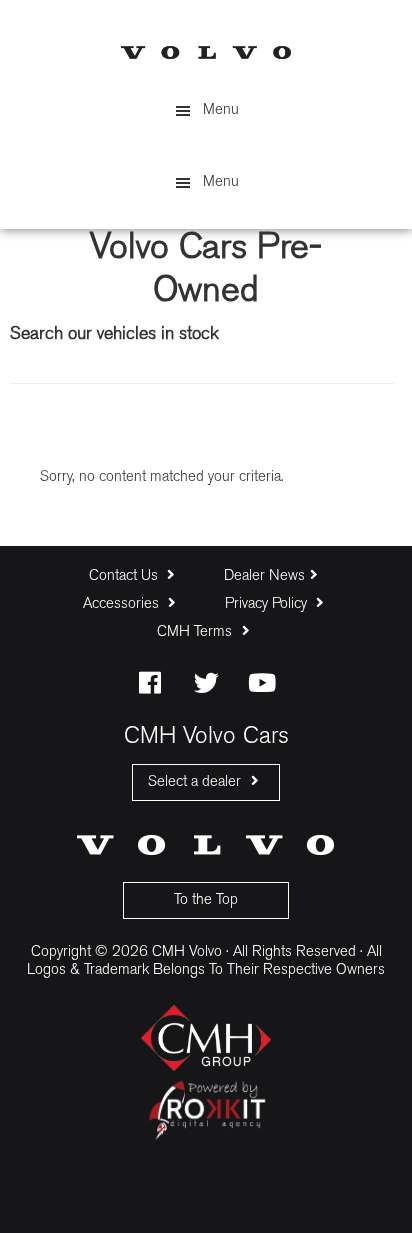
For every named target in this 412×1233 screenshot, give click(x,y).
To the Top (206, 900)
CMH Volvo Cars (206, 52)
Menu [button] (221, 110)
